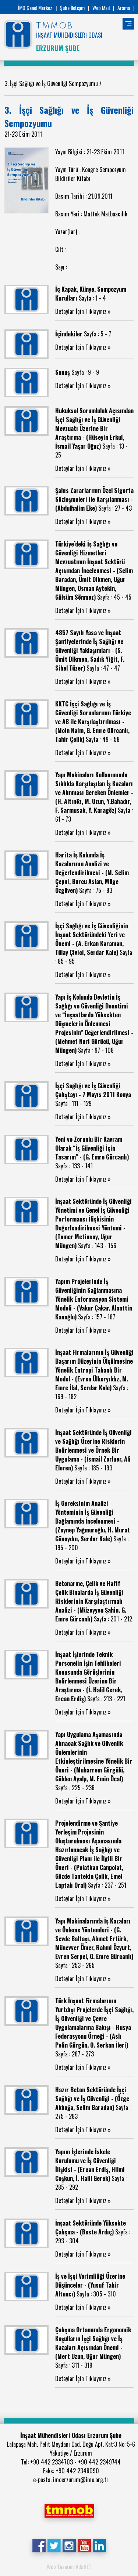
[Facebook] (39, 2545)
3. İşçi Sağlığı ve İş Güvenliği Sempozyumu (52, 83)
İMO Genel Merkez (35, 8)
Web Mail (101, 8)
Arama (124, 8)
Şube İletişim (72, 8)
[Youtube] (84, 2545)
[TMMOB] (69, 2510)
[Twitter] (54, 2545)
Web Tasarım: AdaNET (69, 2566)
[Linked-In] (99, 2545)
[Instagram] (69, 2545)
